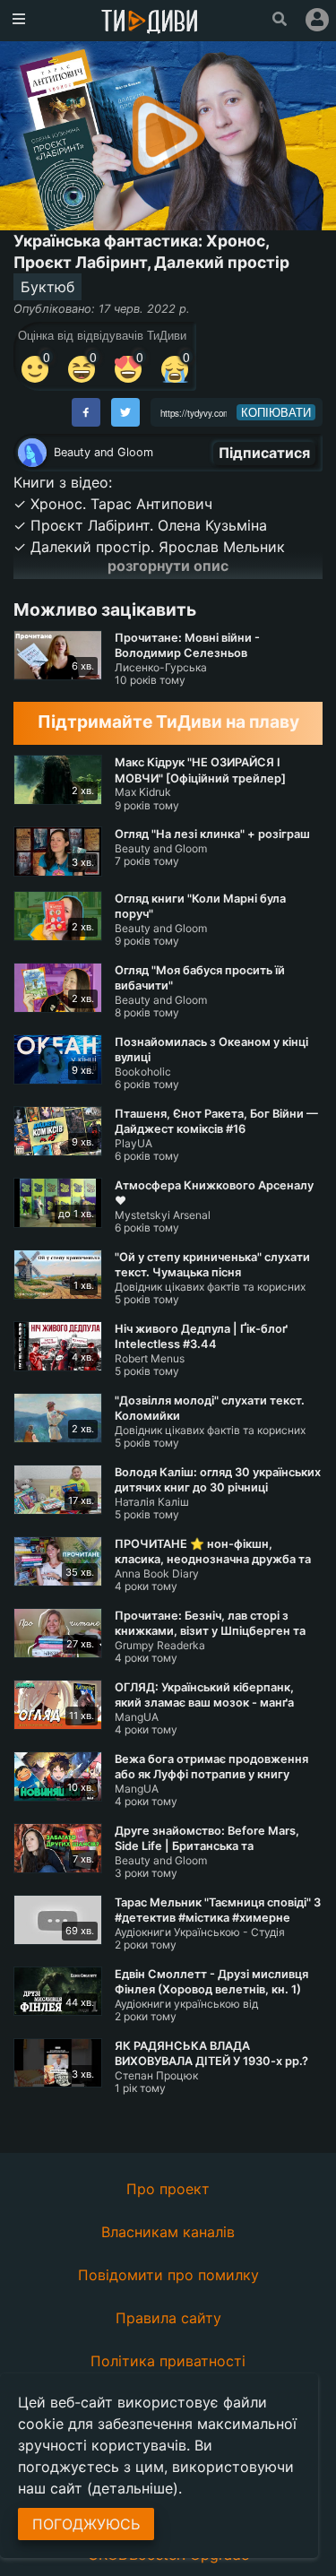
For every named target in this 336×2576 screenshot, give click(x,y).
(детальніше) (133, 2488)
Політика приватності (168, 2361)
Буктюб (47, 287)
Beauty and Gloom (103, 452)
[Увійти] (317, 20)
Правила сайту (168, 2318)
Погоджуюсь (86, 2524)
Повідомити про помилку (168, 2275)
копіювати (276, 412)
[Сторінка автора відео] (32, 453)
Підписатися (264, 453)
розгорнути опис (168, 566)
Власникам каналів (168, 2232)
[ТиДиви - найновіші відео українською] (150, 23)
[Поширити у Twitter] (125, 412)
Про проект (168, 2189)
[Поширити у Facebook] (86, 412)
